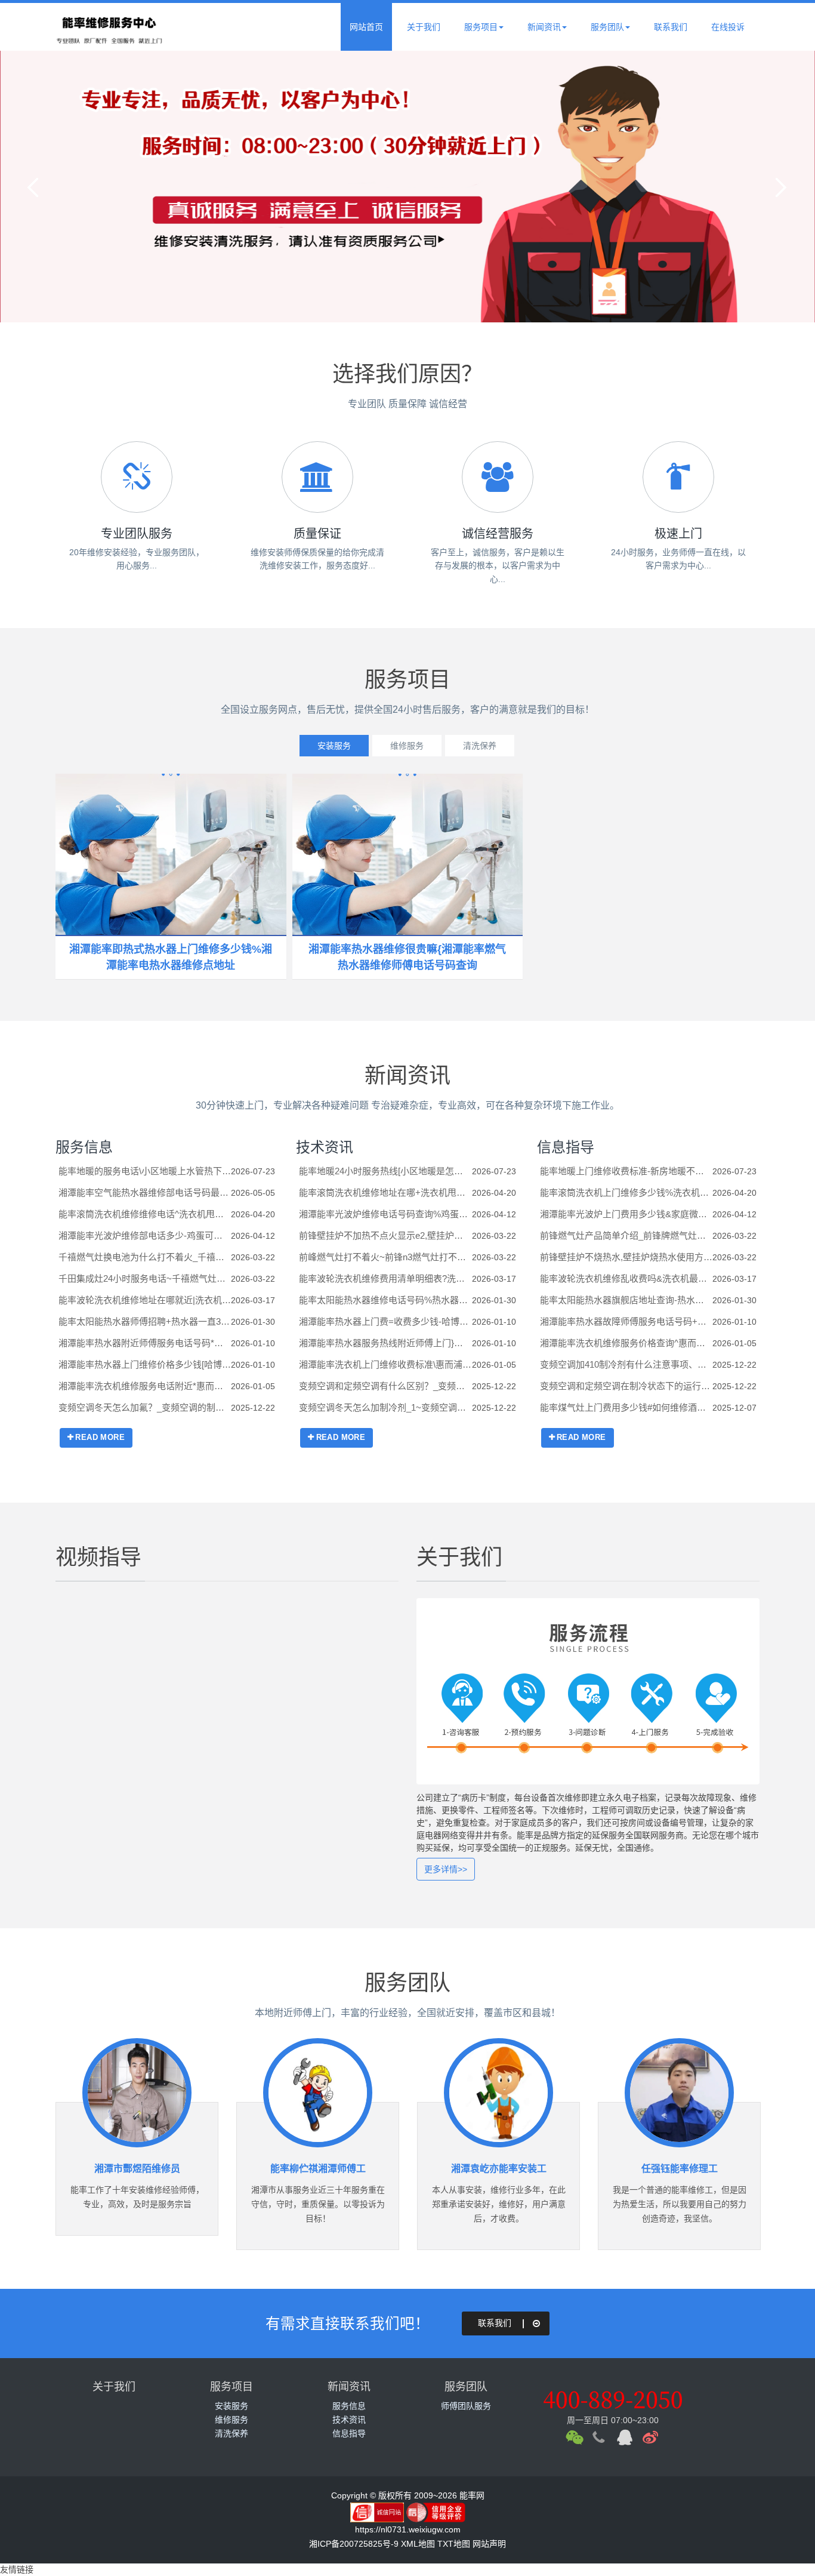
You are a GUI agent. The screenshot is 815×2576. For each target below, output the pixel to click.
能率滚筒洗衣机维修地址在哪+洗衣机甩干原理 (385, 1192)
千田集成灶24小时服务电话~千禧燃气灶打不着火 (145, 1278)
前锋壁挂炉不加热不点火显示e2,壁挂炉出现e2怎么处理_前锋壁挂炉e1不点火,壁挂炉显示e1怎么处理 (385, 1235)
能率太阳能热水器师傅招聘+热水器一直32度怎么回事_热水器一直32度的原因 (145, 1321)
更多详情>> (446, 1869)
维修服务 (407, 746)
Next (779, 187)
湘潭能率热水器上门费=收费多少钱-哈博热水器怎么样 (385, 1321)
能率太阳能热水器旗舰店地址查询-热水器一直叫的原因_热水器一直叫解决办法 (626, 1300)
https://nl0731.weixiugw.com (408, 2529)
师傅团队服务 (466, 2406)
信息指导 (566, 1147)
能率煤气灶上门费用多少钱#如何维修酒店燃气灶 (626, 1407)
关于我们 (424, 27)
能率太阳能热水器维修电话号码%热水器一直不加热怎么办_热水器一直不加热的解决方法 (385, 1300)
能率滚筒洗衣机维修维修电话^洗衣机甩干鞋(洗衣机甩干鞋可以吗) (145, 1214)
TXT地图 (454, 2544)
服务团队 (607, 27)
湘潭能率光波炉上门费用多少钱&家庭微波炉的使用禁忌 (626, 1214)
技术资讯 (325, 1147)
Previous (36, 187)
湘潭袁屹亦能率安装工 (499, 2169)
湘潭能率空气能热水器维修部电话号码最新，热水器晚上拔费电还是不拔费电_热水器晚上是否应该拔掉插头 (145, 1192)
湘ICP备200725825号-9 (354, 2544)
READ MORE (100, 1437)
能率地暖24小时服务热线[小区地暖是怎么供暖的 (385, 1171)
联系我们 (671, 27)
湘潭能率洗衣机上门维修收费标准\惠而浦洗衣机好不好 (385, 1364)
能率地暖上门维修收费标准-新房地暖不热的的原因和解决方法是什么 (626, 1171)
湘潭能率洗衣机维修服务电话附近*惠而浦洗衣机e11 (145, 1386)
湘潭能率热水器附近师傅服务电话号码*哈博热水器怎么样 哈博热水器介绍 (145, 1343)
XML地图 (418, 2544)
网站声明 (489, 2544)
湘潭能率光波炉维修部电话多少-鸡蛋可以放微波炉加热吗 (145, 1235)
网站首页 (366, 27)
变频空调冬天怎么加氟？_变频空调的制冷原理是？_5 (145, 1407)
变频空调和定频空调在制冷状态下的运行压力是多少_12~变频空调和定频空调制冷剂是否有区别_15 (626, 1386)
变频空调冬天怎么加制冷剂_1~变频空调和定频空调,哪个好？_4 (385, 1407)
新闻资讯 (544, 27)
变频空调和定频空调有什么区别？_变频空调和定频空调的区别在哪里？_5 (385, 1386)
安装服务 (334, 746)
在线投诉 (728, 27)
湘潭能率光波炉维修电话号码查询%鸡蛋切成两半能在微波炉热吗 (385, 1214)
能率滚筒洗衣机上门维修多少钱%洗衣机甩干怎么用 (626, 1192)
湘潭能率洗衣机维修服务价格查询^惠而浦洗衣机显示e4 (626, 1343)
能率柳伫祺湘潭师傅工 (318, 2169)
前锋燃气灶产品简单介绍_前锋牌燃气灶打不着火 (626, 1235)
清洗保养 (480, 746)
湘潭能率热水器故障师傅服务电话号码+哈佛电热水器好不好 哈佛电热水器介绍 (626, 1321)
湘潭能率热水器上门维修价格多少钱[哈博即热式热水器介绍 (145, 1364)
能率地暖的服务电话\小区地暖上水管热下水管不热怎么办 (145, 1171)
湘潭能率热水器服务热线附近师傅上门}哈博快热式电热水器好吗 (385, 1343)
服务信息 (84, 1147)
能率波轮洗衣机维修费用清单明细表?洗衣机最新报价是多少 (385, 1278)
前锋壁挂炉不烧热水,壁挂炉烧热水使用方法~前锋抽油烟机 (626, 1257)
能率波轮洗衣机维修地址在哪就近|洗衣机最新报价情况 (145, 1300)
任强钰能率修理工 (680, 2169)
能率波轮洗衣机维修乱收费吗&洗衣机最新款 (626, 1278)
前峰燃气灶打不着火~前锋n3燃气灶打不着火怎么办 (385, 1257)
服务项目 (481, 27)
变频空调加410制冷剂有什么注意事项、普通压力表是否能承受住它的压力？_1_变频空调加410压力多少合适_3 (626, 1364)
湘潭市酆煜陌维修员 (137, 2169)
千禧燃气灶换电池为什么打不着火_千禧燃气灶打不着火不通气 (145, 1257)
